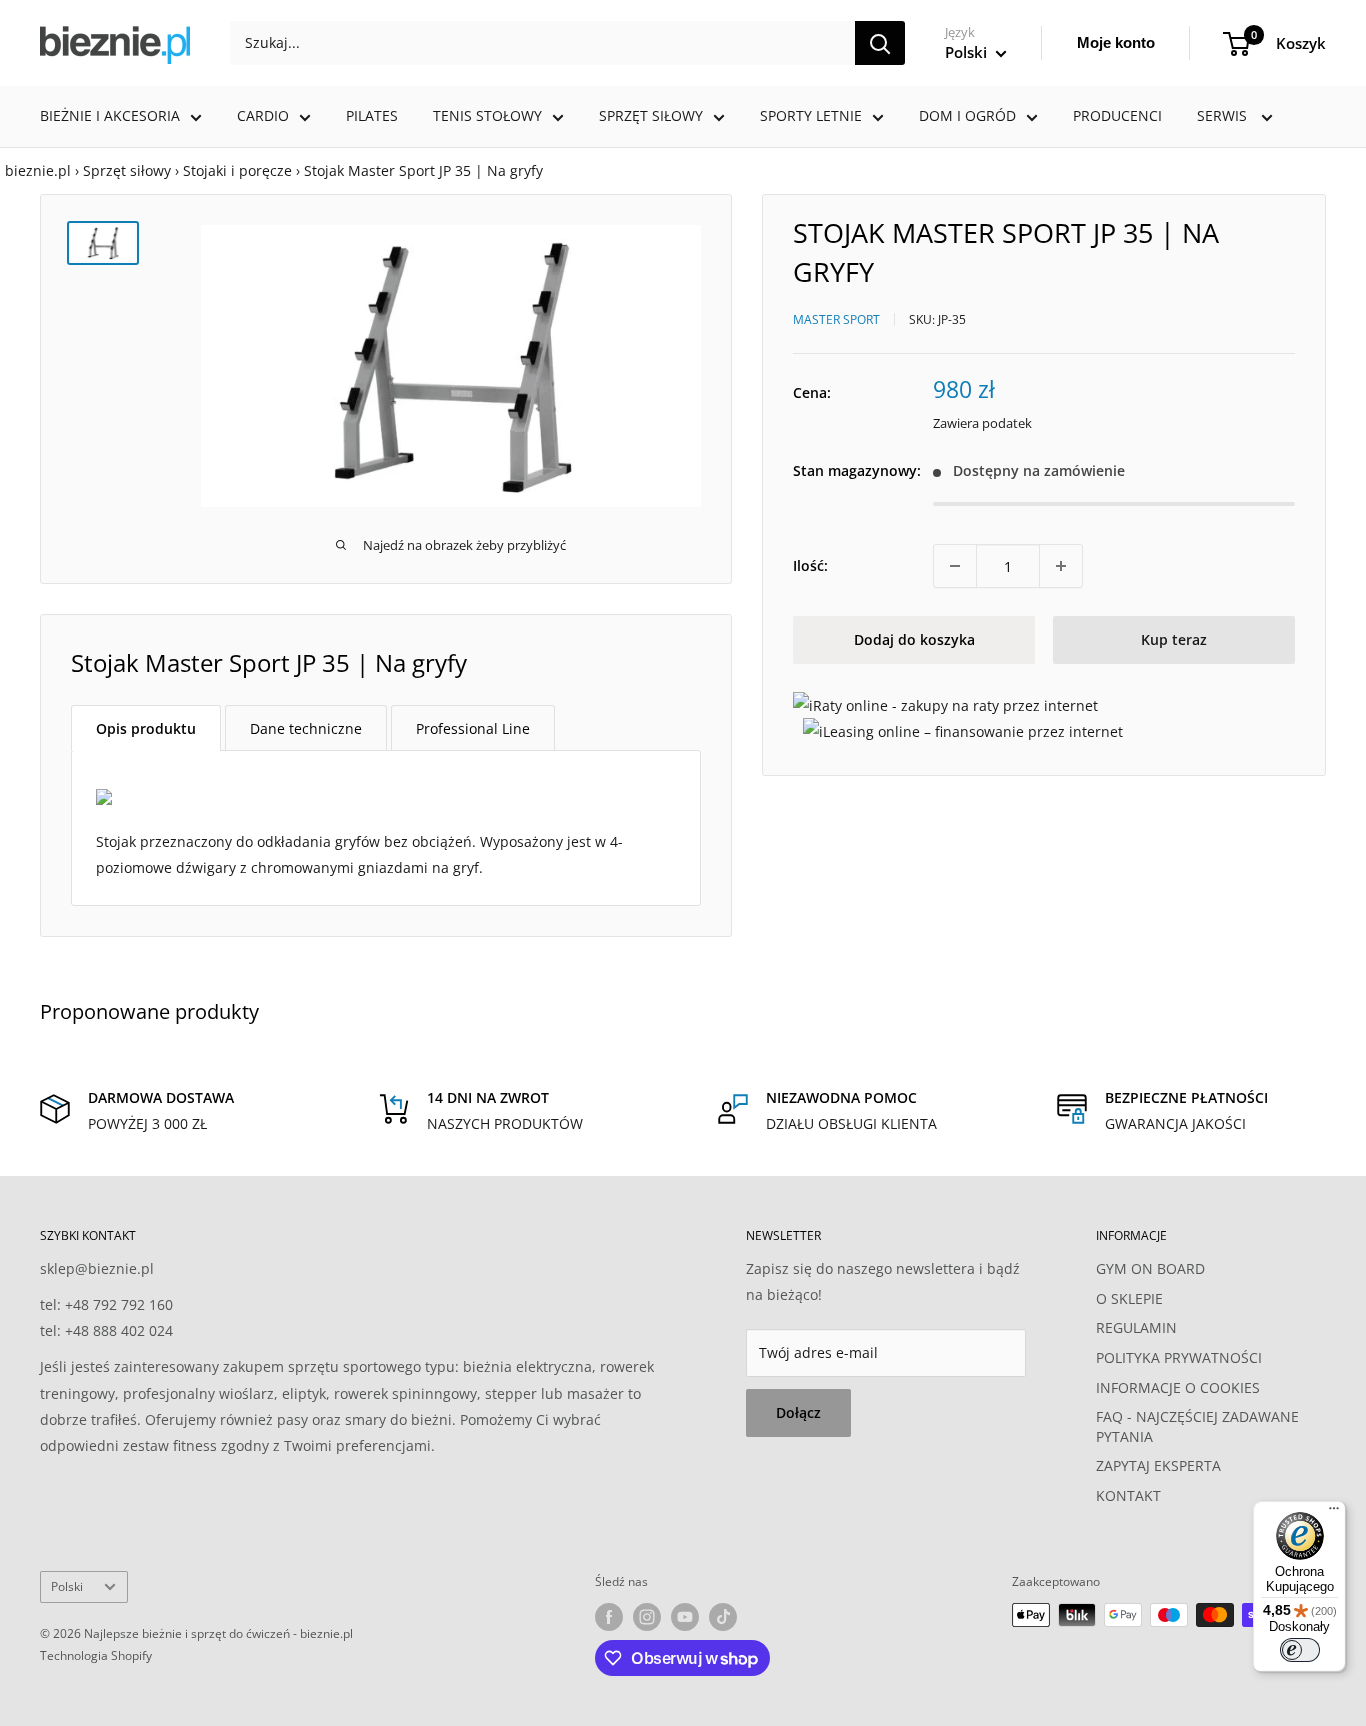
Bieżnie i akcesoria (110, 115)
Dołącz (798, 1412)
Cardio (263, 115)
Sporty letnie (811, 115)
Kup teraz (1174, 639)
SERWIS (1224, 115)
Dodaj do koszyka (914, 639)
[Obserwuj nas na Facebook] (609, 1617)
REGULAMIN (1136, 1327)
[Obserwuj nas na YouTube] (685, 1617)
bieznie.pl (38, 170)
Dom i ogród (967, 115)
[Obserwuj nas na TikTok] (723, 1617)
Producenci (1117, 115)
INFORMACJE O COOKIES (1178, 1387)
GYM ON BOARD (1150, 1268)
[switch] (1300, 1650)
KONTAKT (1128, 1495)
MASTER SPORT (836, 318)
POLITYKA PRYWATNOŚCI (1179, 1357)
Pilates (372, 115)
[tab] (146, 728)
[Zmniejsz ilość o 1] (955, 566)
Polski (67, 1586)
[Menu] (1334, 1513)
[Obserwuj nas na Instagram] (647, 1617)
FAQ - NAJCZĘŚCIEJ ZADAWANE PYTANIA (1197, 1426)
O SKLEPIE (1129, 1298)
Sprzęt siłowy (651, 115)
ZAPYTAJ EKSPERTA (1158, 1465)
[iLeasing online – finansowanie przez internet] (963, 730)
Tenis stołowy (487, 115)
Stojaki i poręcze (237, 170)
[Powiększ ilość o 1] (1061, 566)
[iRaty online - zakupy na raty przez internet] (945, 704)
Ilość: (810, 565)
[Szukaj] (880, 43)
